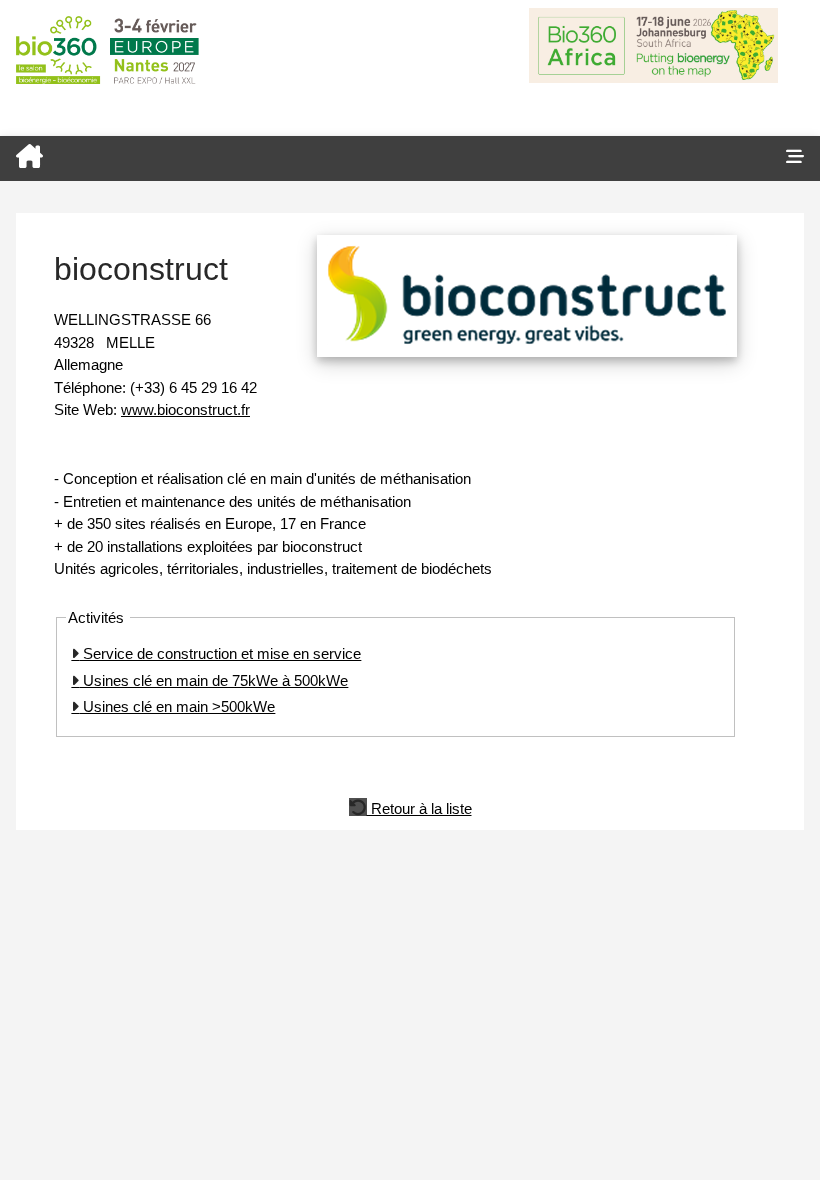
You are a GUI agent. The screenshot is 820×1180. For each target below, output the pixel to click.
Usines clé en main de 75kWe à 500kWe (213, 680)
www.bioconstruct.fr (185, 409)
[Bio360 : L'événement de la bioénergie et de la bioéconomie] (385, 158)
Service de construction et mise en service (220, 653)
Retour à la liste (419, 807)
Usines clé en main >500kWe (177, 706)
